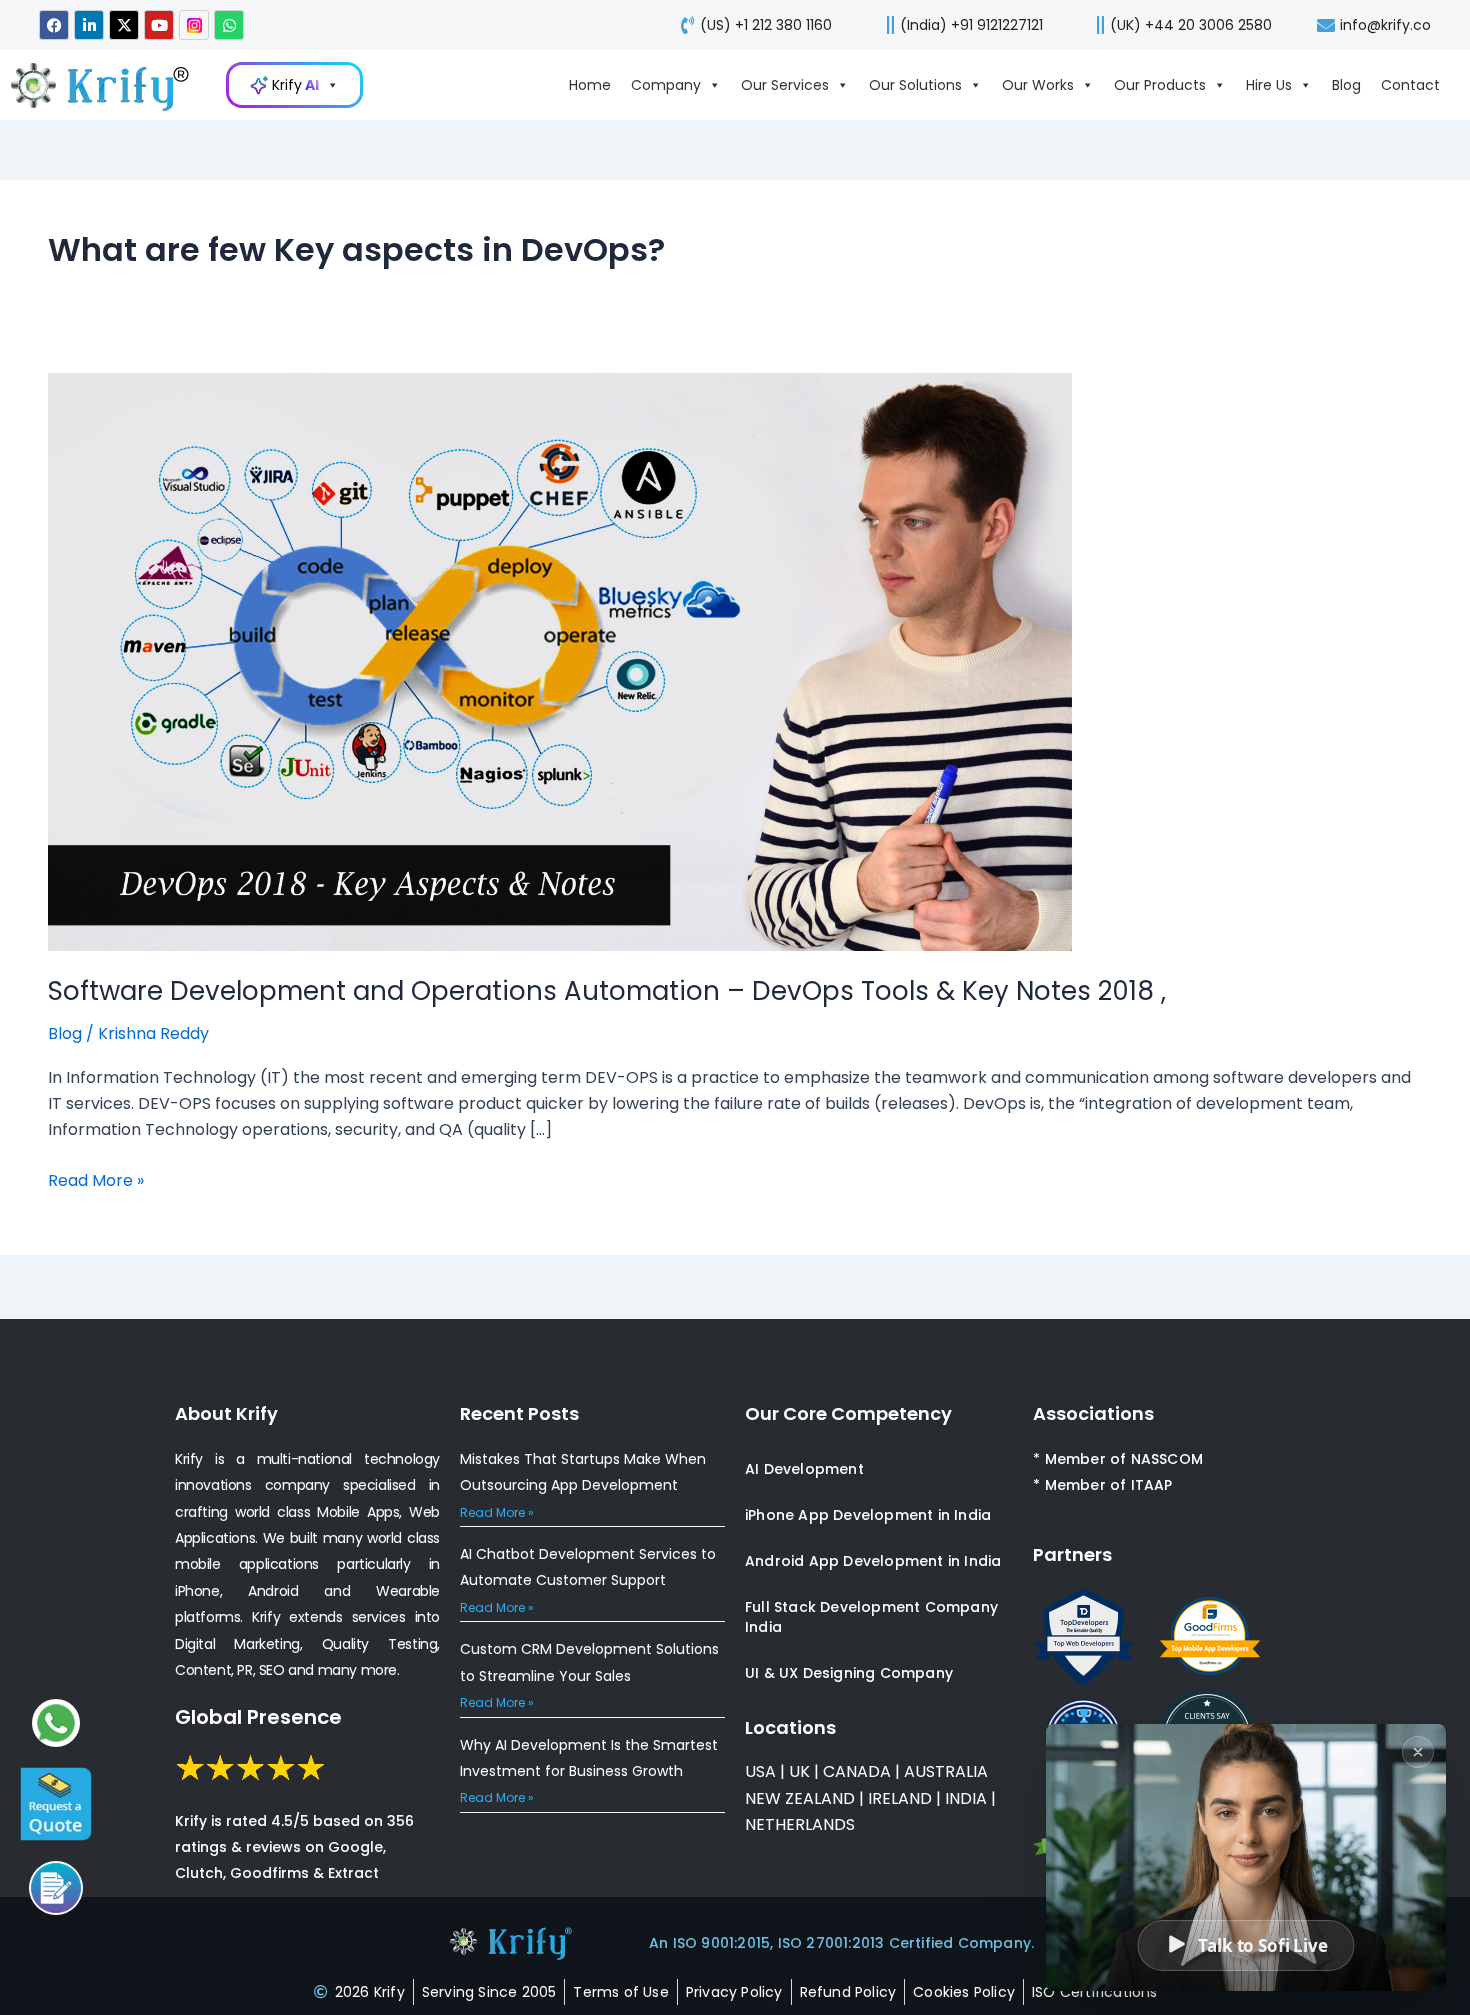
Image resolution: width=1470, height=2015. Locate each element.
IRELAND (900, 1798)
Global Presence (258, 1717)
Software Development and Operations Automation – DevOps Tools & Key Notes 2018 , (607, 991)
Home (590, 85)
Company (666, 85)
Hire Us (1269, 85)
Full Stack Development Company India (871, 1617)
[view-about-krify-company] (110, 85)
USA (760, 1771)
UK (799, 1771)
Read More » (96, 1180)
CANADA (857, 1771)
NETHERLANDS (800, 1824)
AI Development (804, 1469)
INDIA (966, 1798)
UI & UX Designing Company (849, 1673)
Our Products (1160, 85)
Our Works (1038, 85)
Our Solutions (915, 85)
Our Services (785, 85)
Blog (1346, 85)
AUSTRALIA (944, 1771)
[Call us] (56, 1888)
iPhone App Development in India (868, 1515)
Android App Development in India (873, 1561)
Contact (1410, 85)
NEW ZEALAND (800, 1798)
